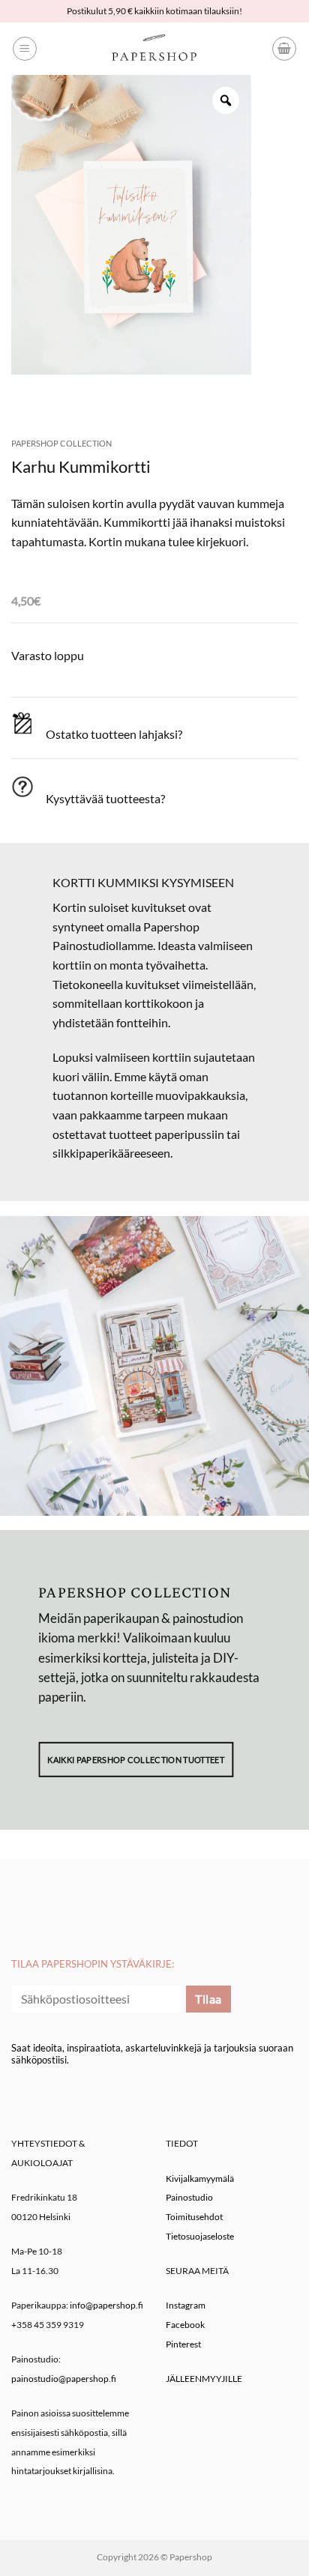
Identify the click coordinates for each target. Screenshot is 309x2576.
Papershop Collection (61, 443)
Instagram (186, 2305)
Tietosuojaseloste (200, 2236)
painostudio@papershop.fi (64, 2379)
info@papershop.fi (106, 2305)
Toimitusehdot (194, 2217)
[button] (25, 49)
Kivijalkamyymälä (200, 2179)
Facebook (185, 2325)
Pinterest (183, 2344)
